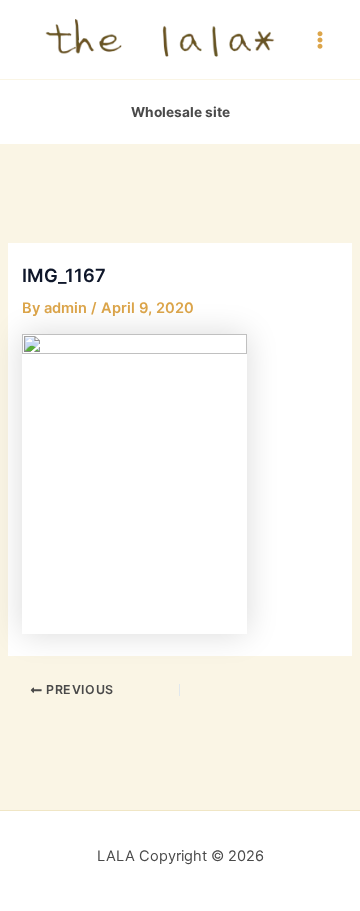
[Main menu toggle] (320, 39)
